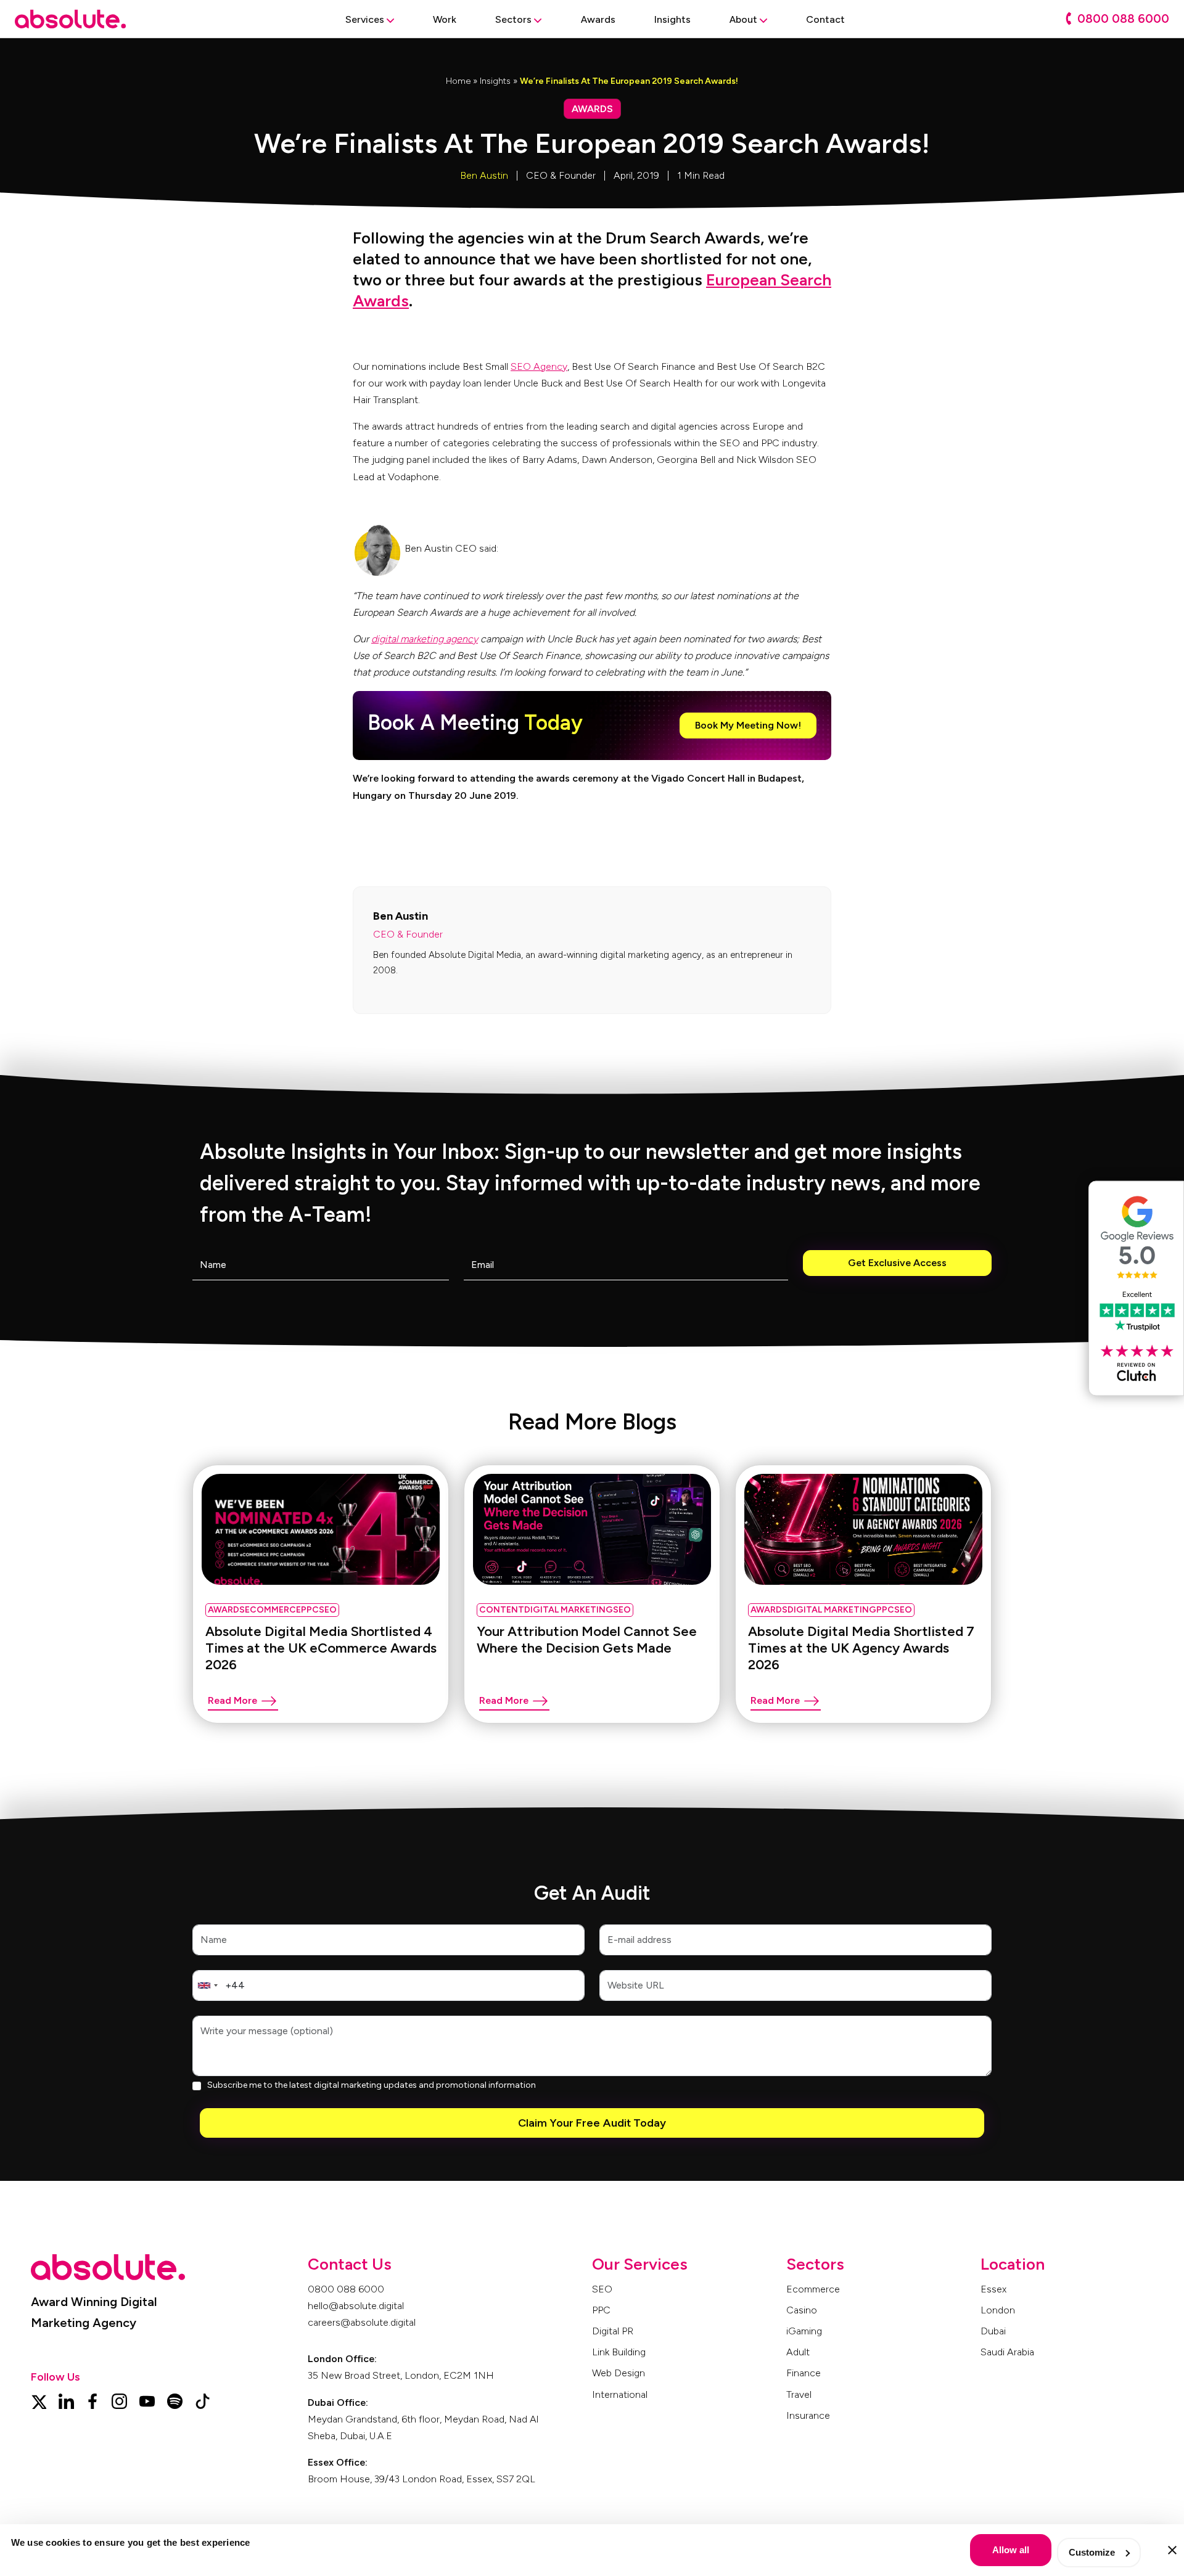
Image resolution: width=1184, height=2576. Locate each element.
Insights (495, 81)
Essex (993, 2289)
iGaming (804, 2331)
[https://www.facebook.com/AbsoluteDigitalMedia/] (92, 2400)
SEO (602, 2289)
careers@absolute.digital (362, 2322)
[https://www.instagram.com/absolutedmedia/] (119, 2400)
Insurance (808, 2415)
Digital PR (613, 2331)
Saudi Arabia (1007, 2352)
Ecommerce (813, 2289)
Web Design (619, 2373)
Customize (1092, 2552)
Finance (804, 2373)
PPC (601, 2310)
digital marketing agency (425, 639)
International (620, 2394)
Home (458, 81)
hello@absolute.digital (356, 2306)
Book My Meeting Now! (748, 725)
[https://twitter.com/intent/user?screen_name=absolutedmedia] (39, 2400)
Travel (799, 2394)
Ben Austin (484, 175)
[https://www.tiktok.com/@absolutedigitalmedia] (203, 2400)
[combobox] (207, 1985)
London (998, 2310)
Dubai (993, 2331)
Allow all (1011, 2550)
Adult (798, 2352)
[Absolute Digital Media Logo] (70, 19)
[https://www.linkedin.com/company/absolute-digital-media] (66, 2400)
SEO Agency (539, 366)
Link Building (619, 2352)
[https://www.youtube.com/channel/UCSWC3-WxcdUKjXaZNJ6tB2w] (147, 2400)
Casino (802, 2310)
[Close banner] (1172, 2550)
